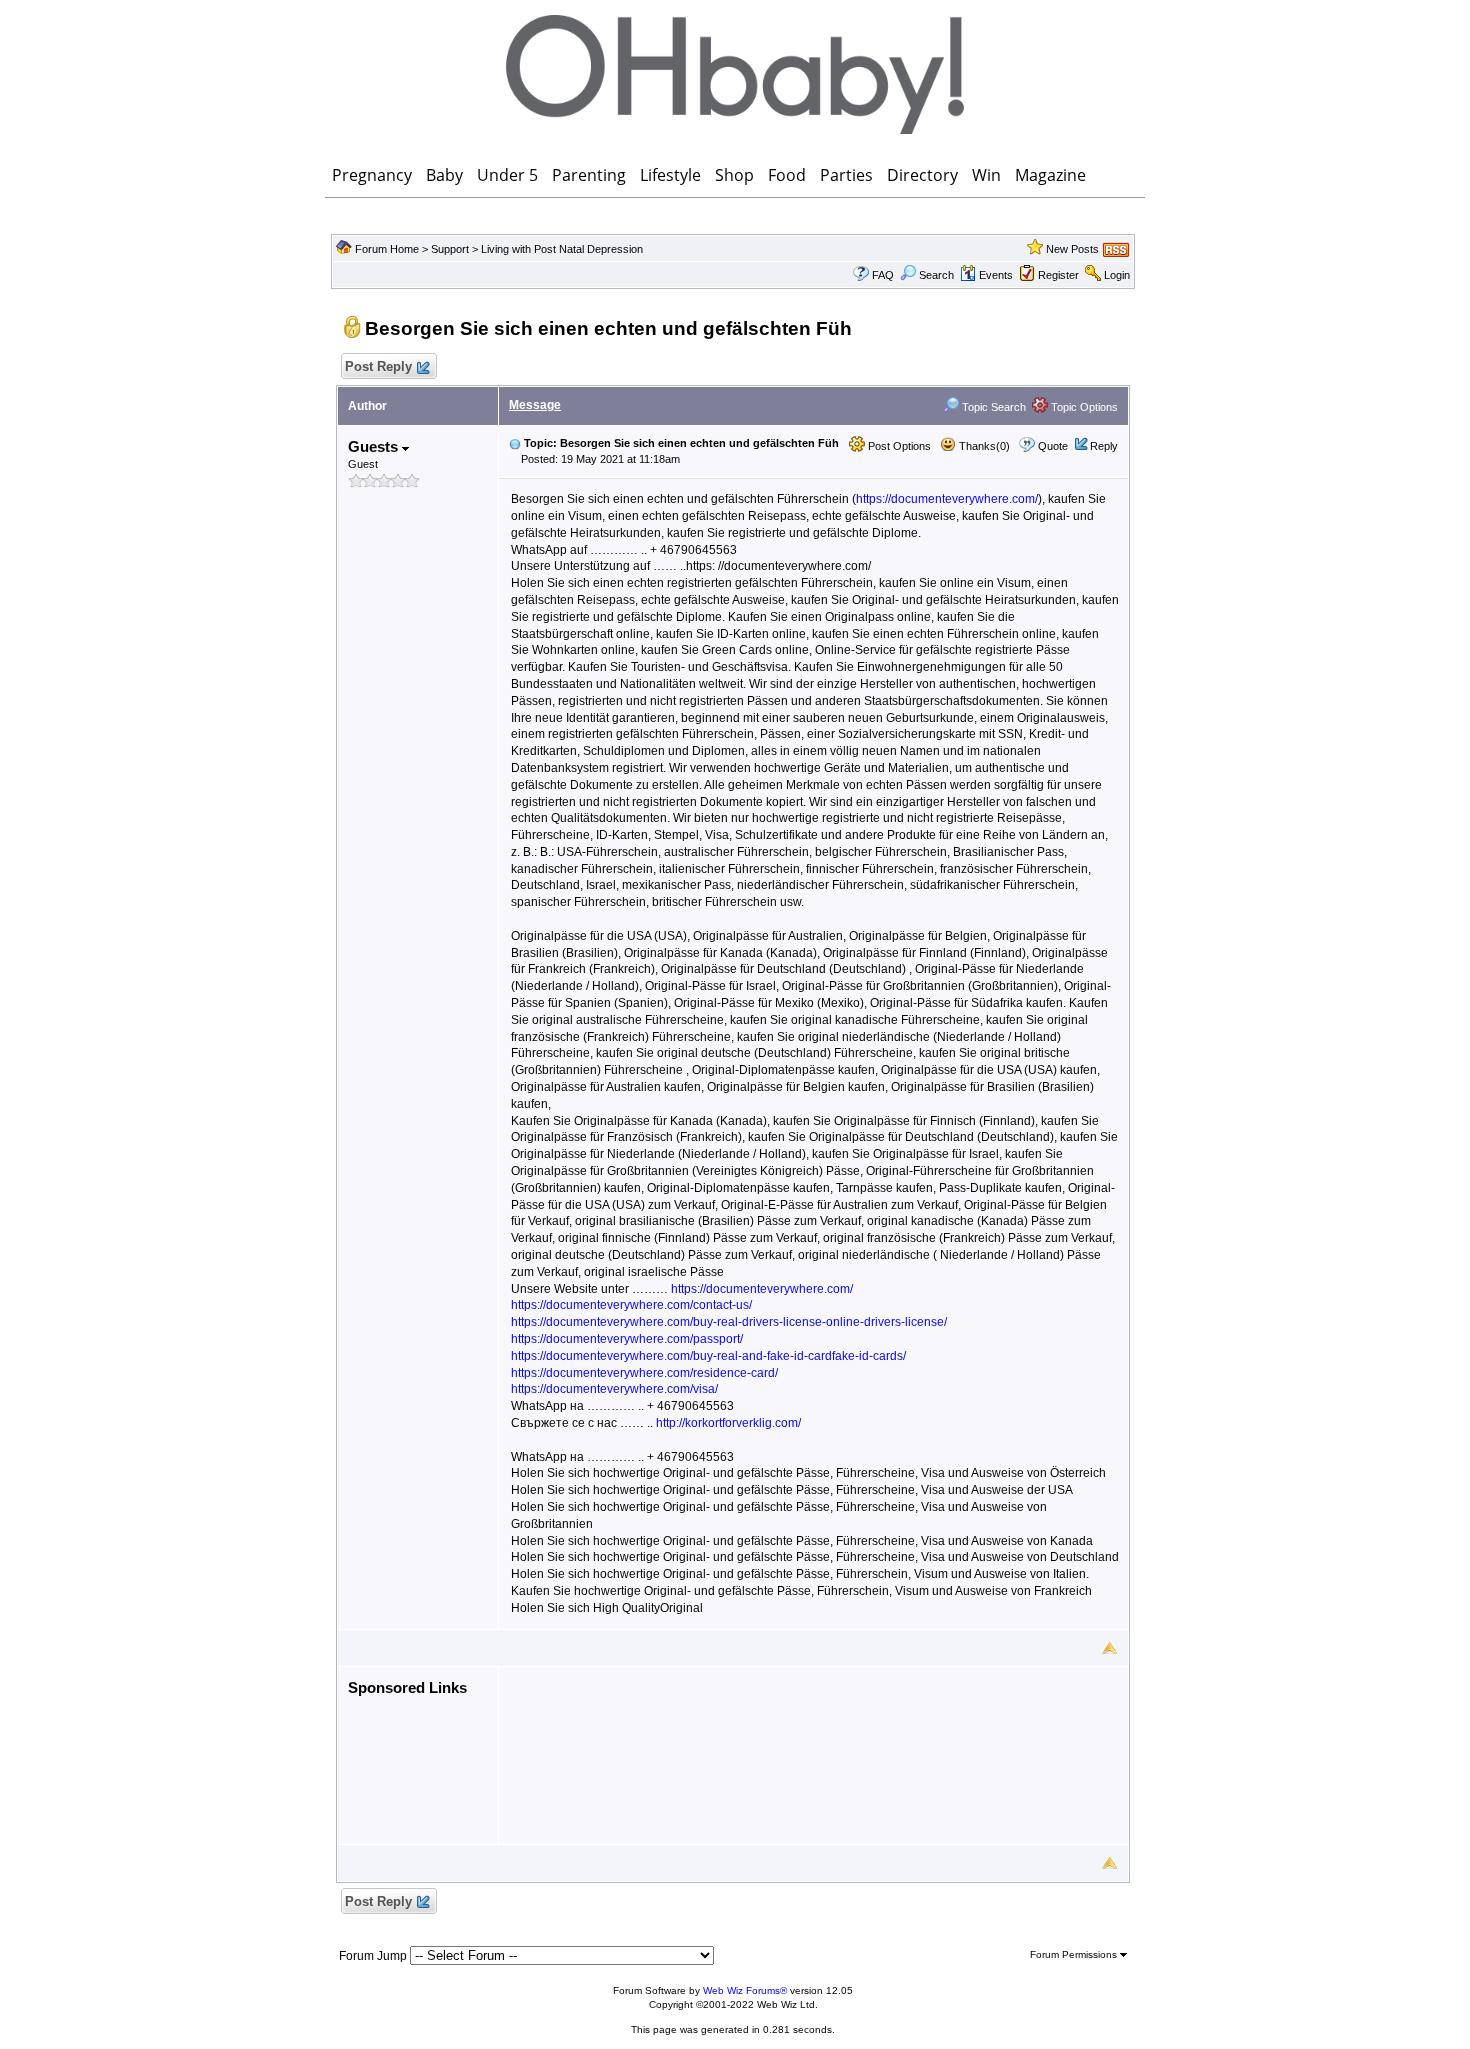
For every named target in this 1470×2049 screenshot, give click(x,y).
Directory (922, 175)
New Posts (1072, 249)
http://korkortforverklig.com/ (728, 1423)
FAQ (883, 275)
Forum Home (387, 249)
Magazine (1050, 175)
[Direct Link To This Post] (515, 443)
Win (986, 175)
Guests (375, 446)
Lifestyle (670, 175)
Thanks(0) (983, 446)
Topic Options (1083, 407)
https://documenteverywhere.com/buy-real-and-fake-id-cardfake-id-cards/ (708, 1356)
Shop (734, 175)
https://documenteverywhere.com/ (947, 499)
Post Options (898, 446)
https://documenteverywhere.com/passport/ (627, 1339)
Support (450, 249)
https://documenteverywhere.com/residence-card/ (644, 1373)
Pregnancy (372, 175)
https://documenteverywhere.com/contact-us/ (631, 1305)
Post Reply (378, 366)
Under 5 (507, 175)
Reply (1104, 446)
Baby (444, 175)
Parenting (589, 175)
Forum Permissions (1075, 1954)
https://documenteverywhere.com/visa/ (614, 1389)
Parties (846, 175)
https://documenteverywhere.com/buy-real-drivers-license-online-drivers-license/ (729, 1322)
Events (996, 275)
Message (535, 405)
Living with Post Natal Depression (562, 249)
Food (787, 175)
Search (936, 275)
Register (1058, 275)
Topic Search (992, 407)
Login (1117, 275)
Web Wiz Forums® (745, 1990)
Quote (1053, 446)
